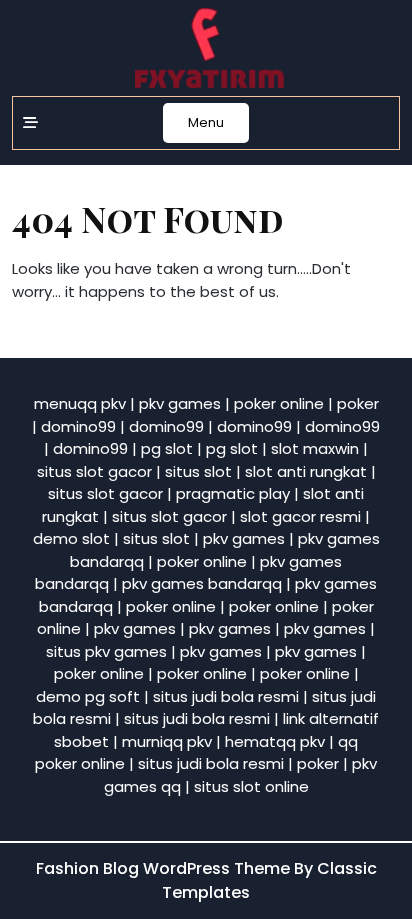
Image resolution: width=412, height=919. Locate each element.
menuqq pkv (80, 403)
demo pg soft (88, 696)
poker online (279, 403)
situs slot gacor (94, 471)
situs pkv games (106, 651)
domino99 (78, 426)
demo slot (71, 538)
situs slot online (251, 786)
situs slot (198, 471)
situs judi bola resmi (226, 696)
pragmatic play (233, 493)
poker (358, 403)
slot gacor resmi (300, 516)
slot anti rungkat (306, 471)
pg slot (167, 448)
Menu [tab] (206, 122)
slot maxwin (315, 448)
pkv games (180, 403)
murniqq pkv (167, 741)
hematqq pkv (275, 741)
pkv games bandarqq (202, 583)
